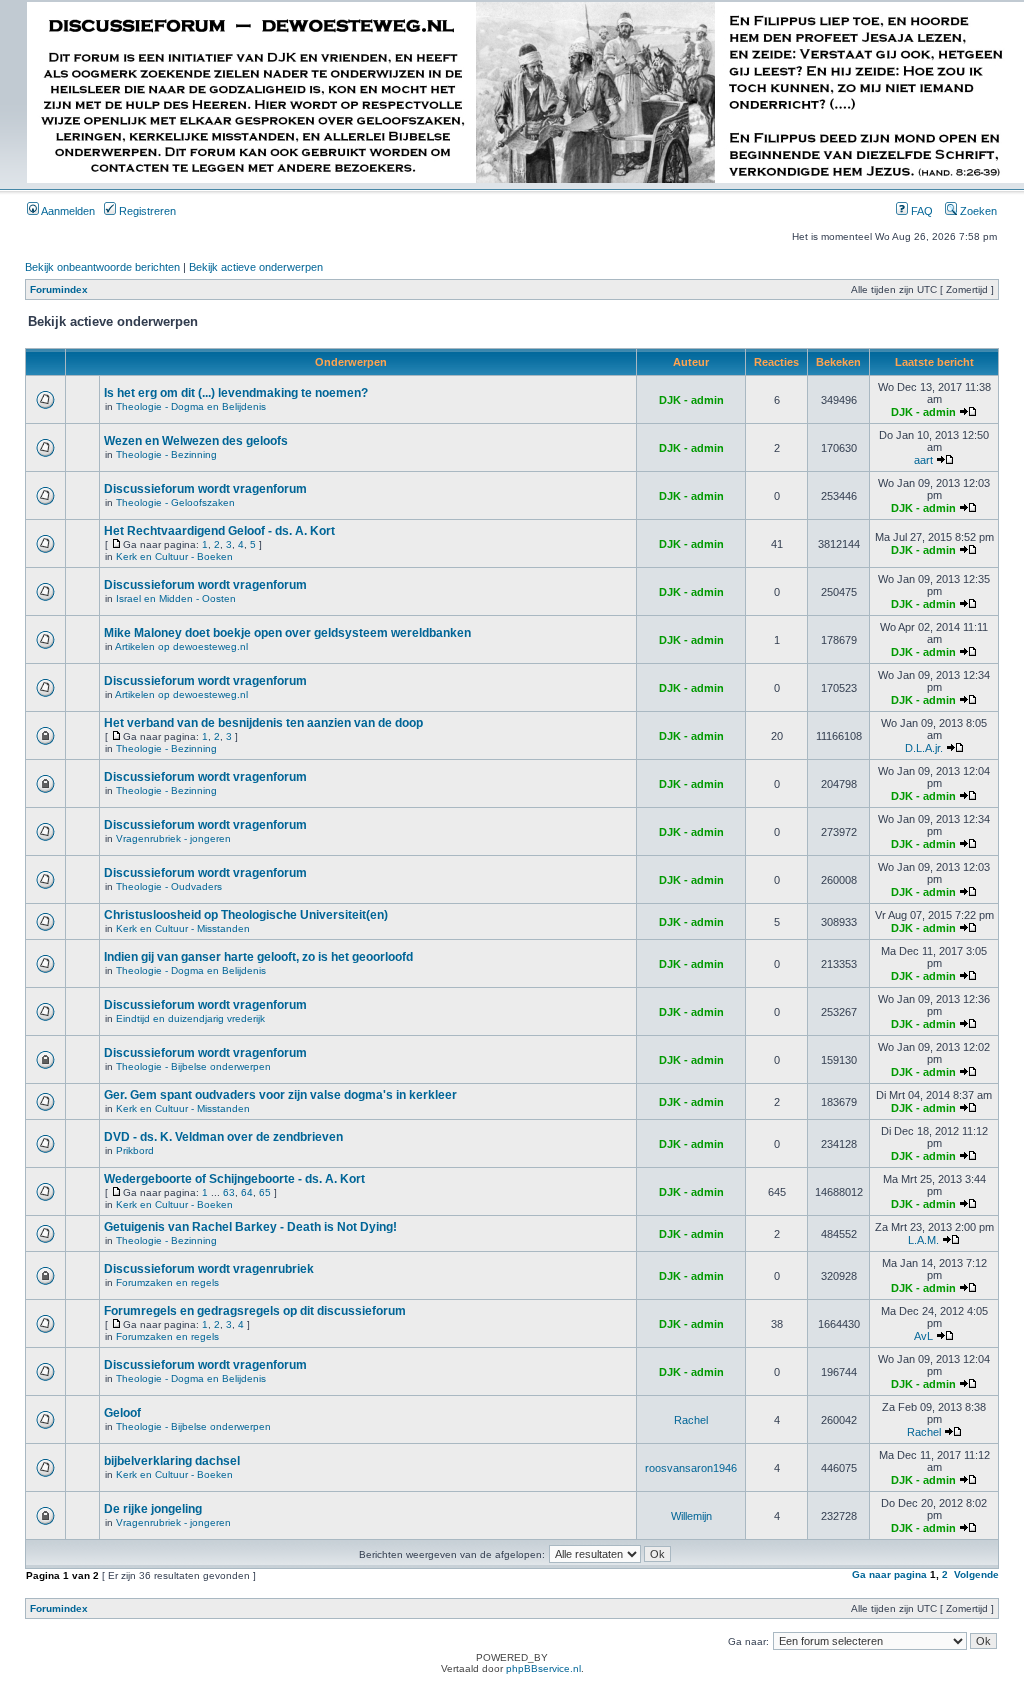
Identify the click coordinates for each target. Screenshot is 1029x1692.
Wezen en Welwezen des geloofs (196, 441)
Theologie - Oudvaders (169, 886)
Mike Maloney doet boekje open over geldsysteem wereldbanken (287, 633)
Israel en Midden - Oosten (176, 598)
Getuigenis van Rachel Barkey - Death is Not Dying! (250, 1227)
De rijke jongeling (153, 1509)
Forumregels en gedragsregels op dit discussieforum (255, 1311)
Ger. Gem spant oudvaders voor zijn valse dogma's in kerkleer (280, 1095)
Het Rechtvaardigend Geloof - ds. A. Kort (219, 531)
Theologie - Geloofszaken (175, 502)
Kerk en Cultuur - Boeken (174, 556)
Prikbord (135, 1150)
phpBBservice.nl (543, 1668)
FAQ (920, 211)
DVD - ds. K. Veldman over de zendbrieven (223, 1137)
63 (229, 1192)
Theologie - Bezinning (166, 454)
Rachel (691, 1420)
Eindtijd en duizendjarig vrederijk (190, 1018)
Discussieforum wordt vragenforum (205, 489)
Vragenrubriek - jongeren (173, 838)
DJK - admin (691, 400)
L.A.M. (923, 1240)
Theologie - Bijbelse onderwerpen (193, 1066)
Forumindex (59, 289)
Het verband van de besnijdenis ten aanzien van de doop (263, 723)
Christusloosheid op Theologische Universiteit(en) (246, 915)
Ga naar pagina (889, 1574)
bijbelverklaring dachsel (172, 1461)
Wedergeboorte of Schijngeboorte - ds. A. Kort (234, 1179)
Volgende (976, 1574)
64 (247, 1192)
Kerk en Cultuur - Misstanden (183, 928)
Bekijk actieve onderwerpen (256, 267)
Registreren (146, 211)
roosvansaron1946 (691, 1468)
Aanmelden (67, 211)
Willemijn (691, 1516)
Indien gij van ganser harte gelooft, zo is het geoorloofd (258, 957)
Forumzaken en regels (167, 1282)
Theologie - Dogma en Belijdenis (191, 406)
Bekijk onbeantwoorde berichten (102, 267)
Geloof (122, 1413)
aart (923, 460)
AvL (923, 1336)
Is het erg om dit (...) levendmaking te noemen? (236, 393)
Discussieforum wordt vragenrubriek (209, 1269)
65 (265, 1192)
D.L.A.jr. (924, 748)
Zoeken (977, 211)
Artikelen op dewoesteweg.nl (181, 646)
